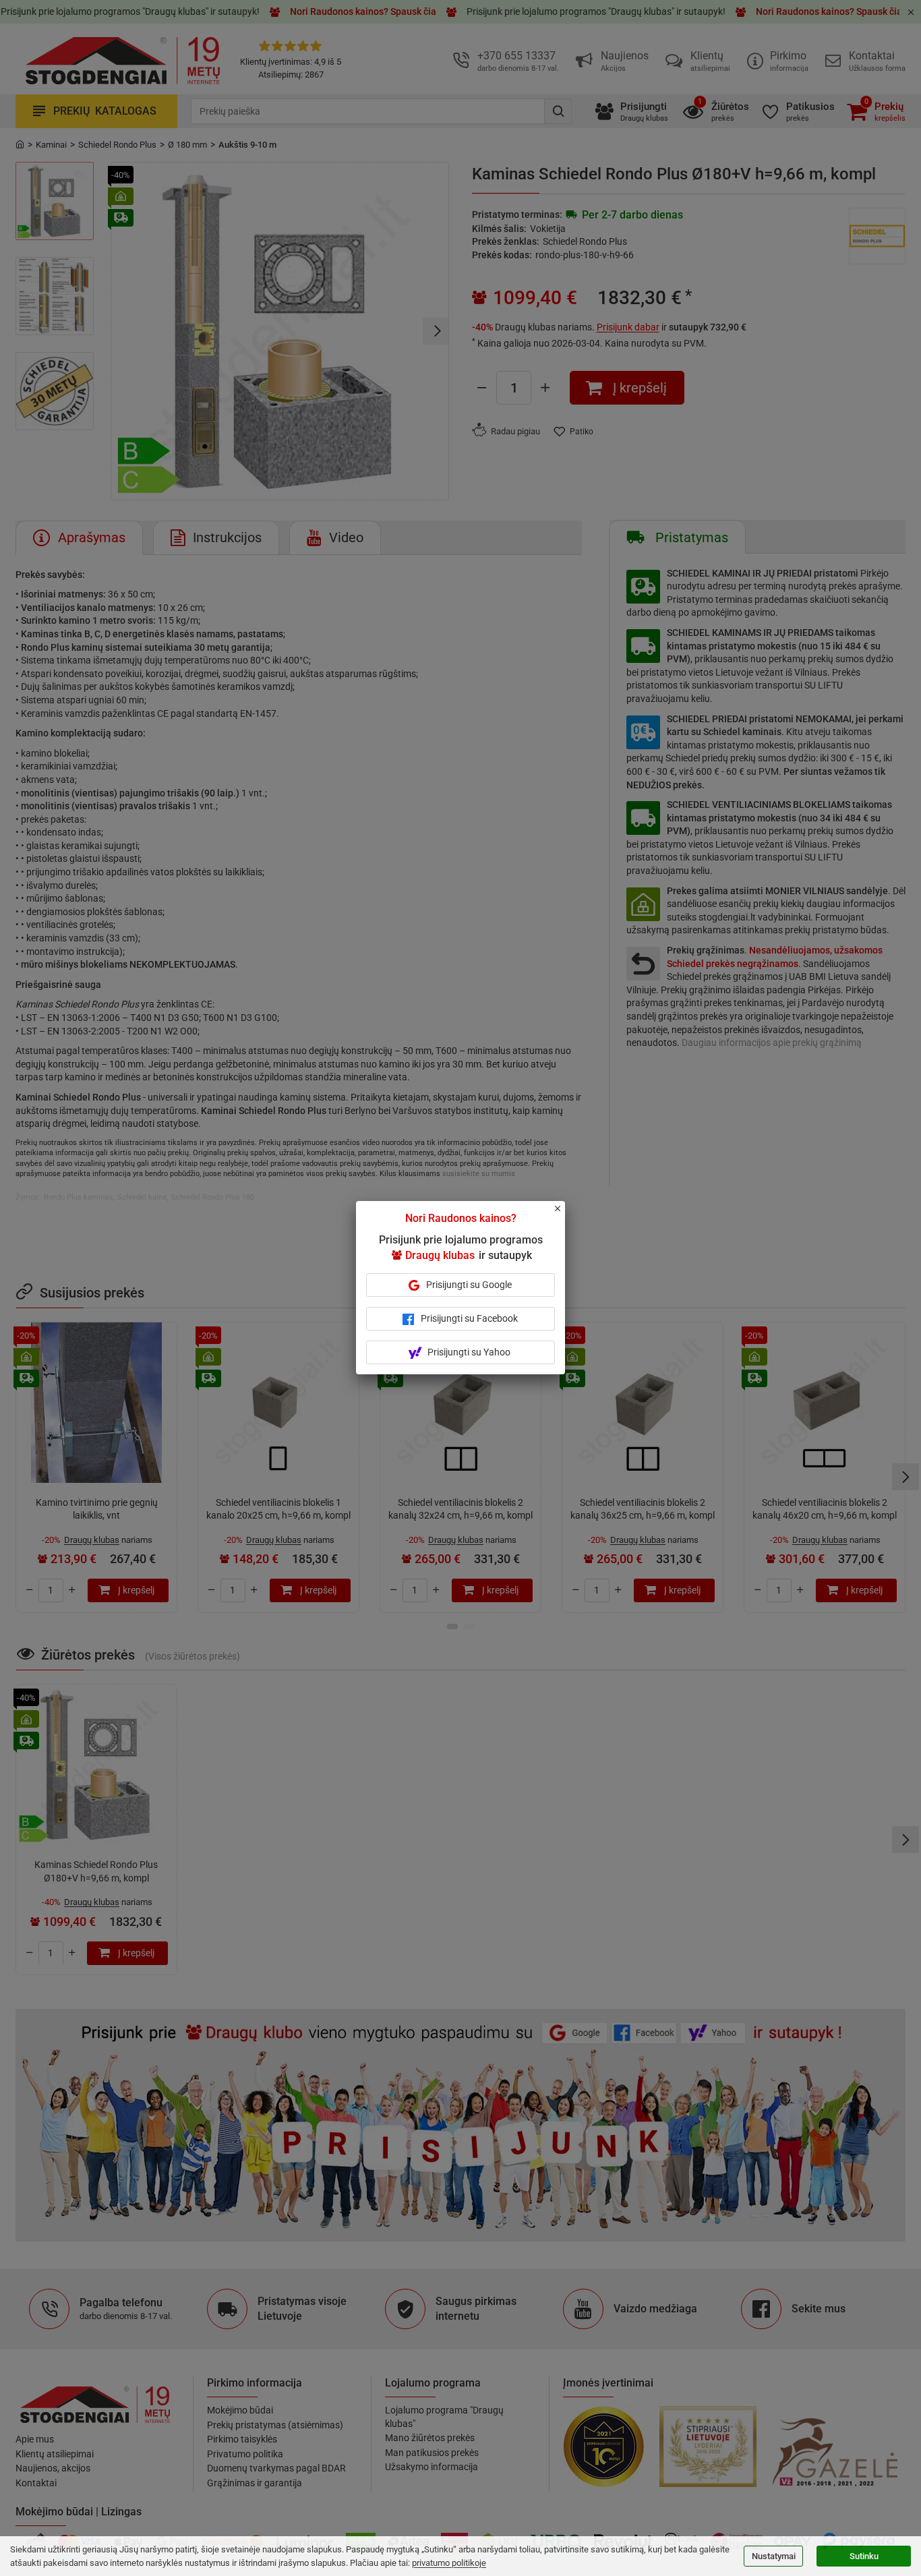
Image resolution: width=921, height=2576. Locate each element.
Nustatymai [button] (774, 2556)
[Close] (565, 1214)
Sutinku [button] (864, 2556)
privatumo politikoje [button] (449, 2563)
